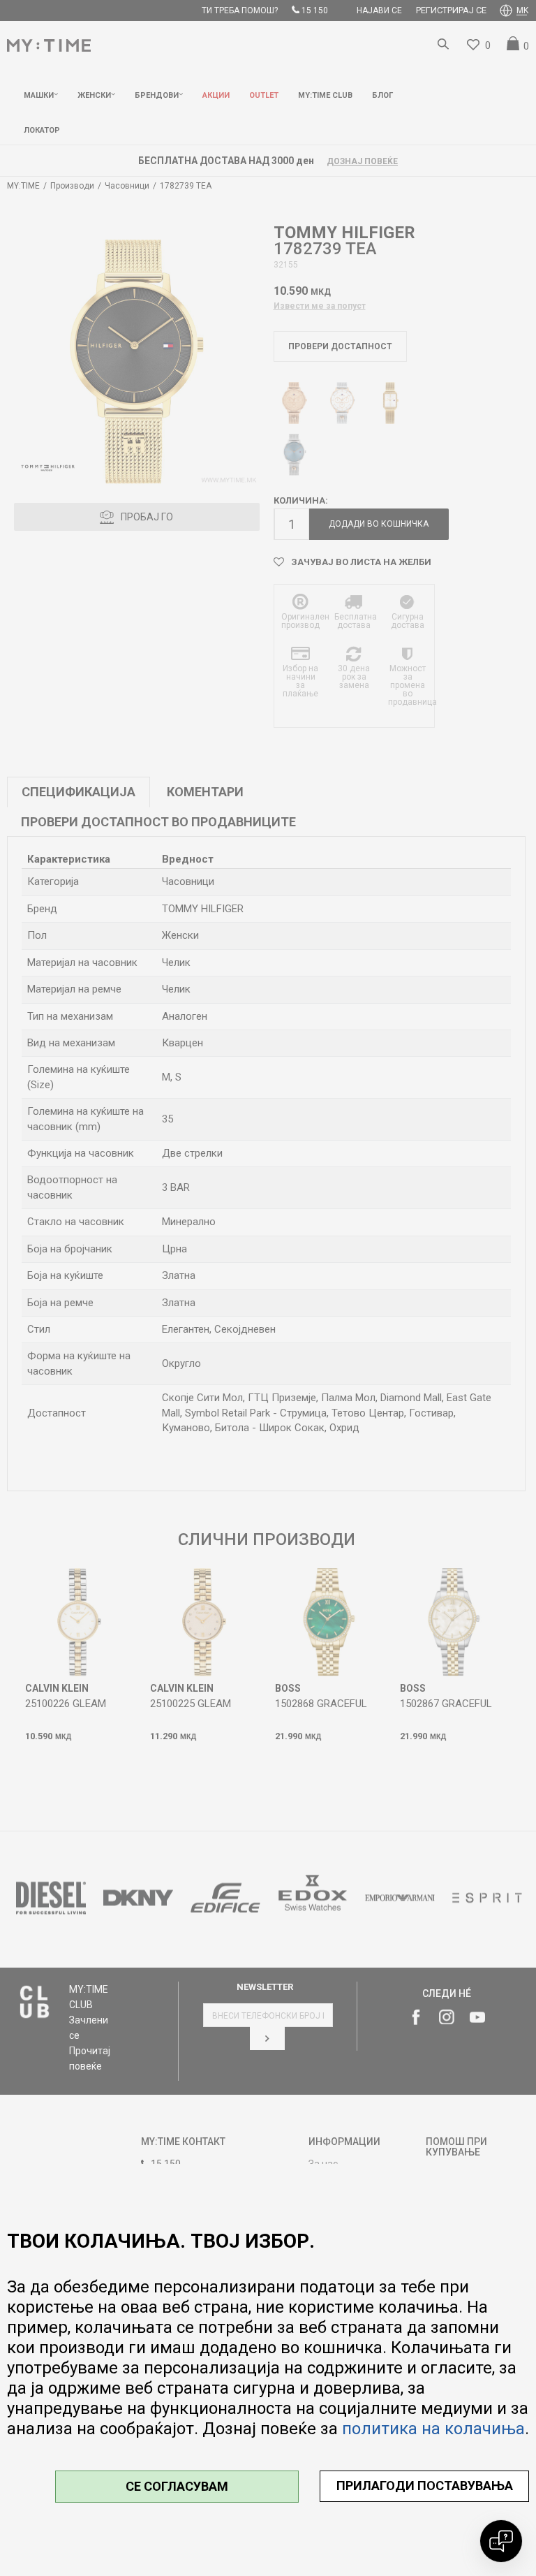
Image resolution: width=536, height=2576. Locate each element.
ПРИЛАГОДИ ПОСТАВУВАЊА (425, 2486)
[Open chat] (501, 2541)
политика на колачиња (433, 2429)
